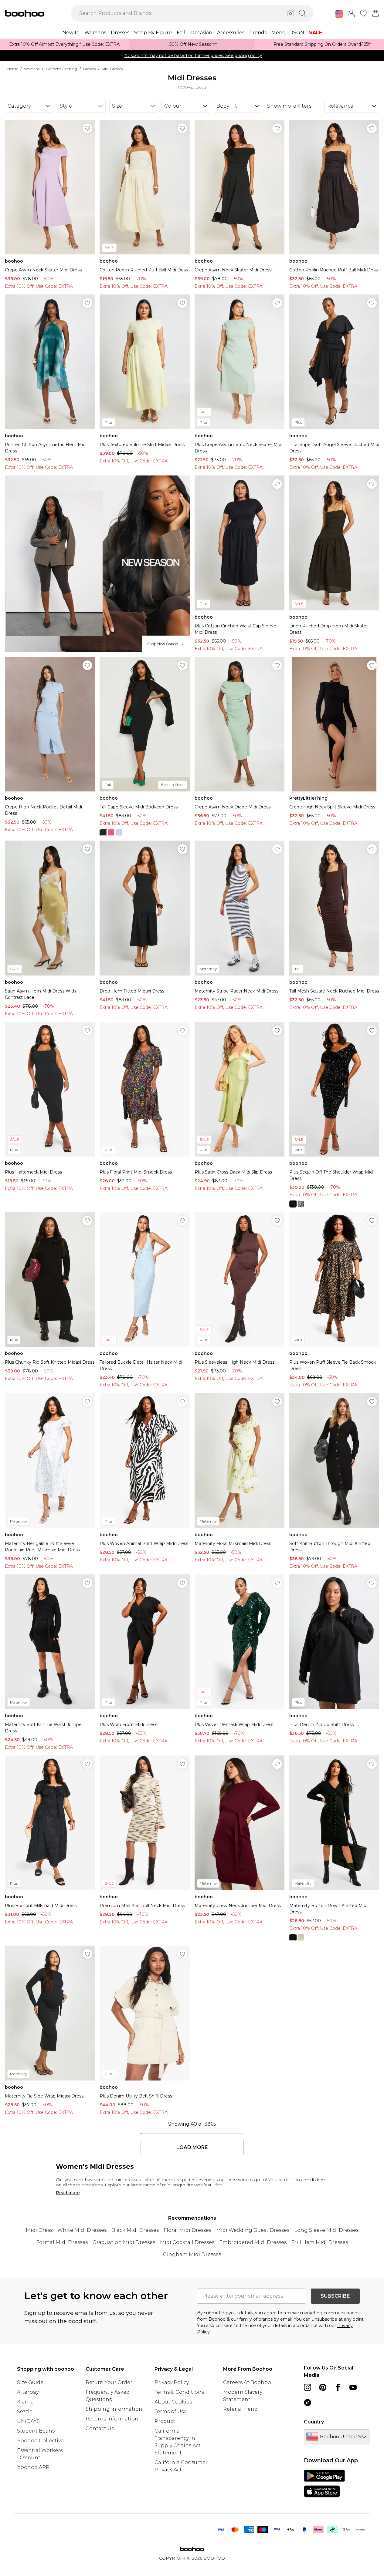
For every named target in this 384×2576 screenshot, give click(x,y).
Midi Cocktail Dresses (187, 2242)
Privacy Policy (172, 2382)
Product (165, 2421)
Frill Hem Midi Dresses (320, 2242)
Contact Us (100, 2428)
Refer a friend (240, 2409)
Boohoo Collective (40, 2441)
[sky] (119, 832)
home (13, 69)
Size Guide (30, 2382)
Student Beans (36, 2431)
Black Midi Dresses (135, 2230)
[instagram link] (308, 2387)
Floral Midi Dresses (187, 2230)
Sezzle (25, 2411)
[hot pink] (111, 832)
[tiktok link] (308, 2403)
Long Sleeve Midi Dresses (326, 2230)
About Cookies (173, 2402)
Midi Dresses (112, 69)
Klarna (25, 2402)
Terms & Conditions (179, 2392)
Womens (32, 69)
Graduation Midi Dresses (124, 2242)
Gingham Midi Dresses (192, 2254)
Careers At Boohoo (247, 2382)
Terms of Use (171, 2411)
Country (314, 2422)
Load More (192, 2148)
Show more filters (289, 106)
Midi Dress (39, 2230)
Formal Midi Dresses (62, 2242)
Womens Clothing (61, 69)
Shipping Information (114, 2409)
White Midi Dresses (82, 2230)
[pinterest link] (323, 2387)
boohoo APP (33, 2467)
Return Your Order (109, 2382)
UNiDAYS (28, 2421)
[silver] (301, 1204)
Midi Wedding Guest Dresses (253, 2230)
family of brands (256, 2319)
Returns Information (112, 2419)
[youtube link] (353, 2387)
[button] (339, 14)
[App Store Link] (324, 2484)
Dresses (89, 69)
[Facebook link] (338, 2387)
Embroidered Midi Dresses (253, 2242)
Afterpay (28, 2392)
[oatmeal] (301, 1937)
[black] (103, 832)
